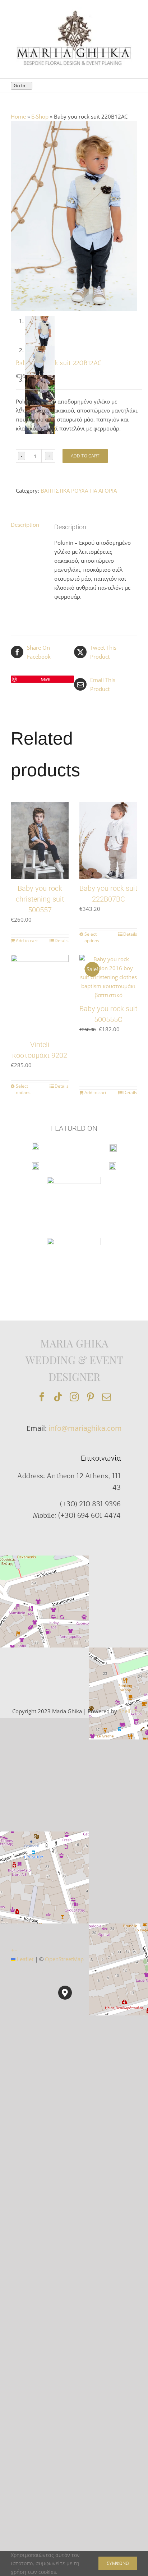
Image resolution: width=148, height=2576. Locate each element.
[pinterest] (90, 1397)
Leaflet (24, 1959)
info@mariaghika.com (85, 1428)
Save (45, 679)
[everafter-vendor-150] (113, 1147)
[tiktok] (58, 1397)
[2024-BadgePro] (74, 1240)
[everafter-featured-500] (36, 1165)
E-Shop (40, 116)
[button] (65, 1993)
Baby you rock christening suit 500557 (40, 899)
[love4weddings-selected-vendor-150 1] (112, 1165)
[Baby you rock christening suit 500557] (40, 841)
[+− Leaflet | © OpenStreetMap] (65, 1625)
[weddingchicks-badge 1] (36, 1145)
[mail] (107, 1397)
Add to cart (85, 456)
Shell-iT (128, 1711)
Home (18, 116)
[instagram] (74, 1397)
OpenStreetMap (64, 1959)
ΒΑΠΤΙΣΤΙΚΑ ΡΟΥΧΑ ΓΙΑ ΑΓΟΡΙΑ (79, 490)
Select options (92, 937)
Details (62, 941)
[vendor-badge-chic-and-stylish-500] (74, 1179)
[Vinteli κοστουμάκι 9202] (40, 995)
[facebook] (42, 1397)
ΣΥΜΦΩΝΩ (118, 2563)
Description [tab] (25, 525)
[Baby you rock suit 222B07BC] (108, 841)
